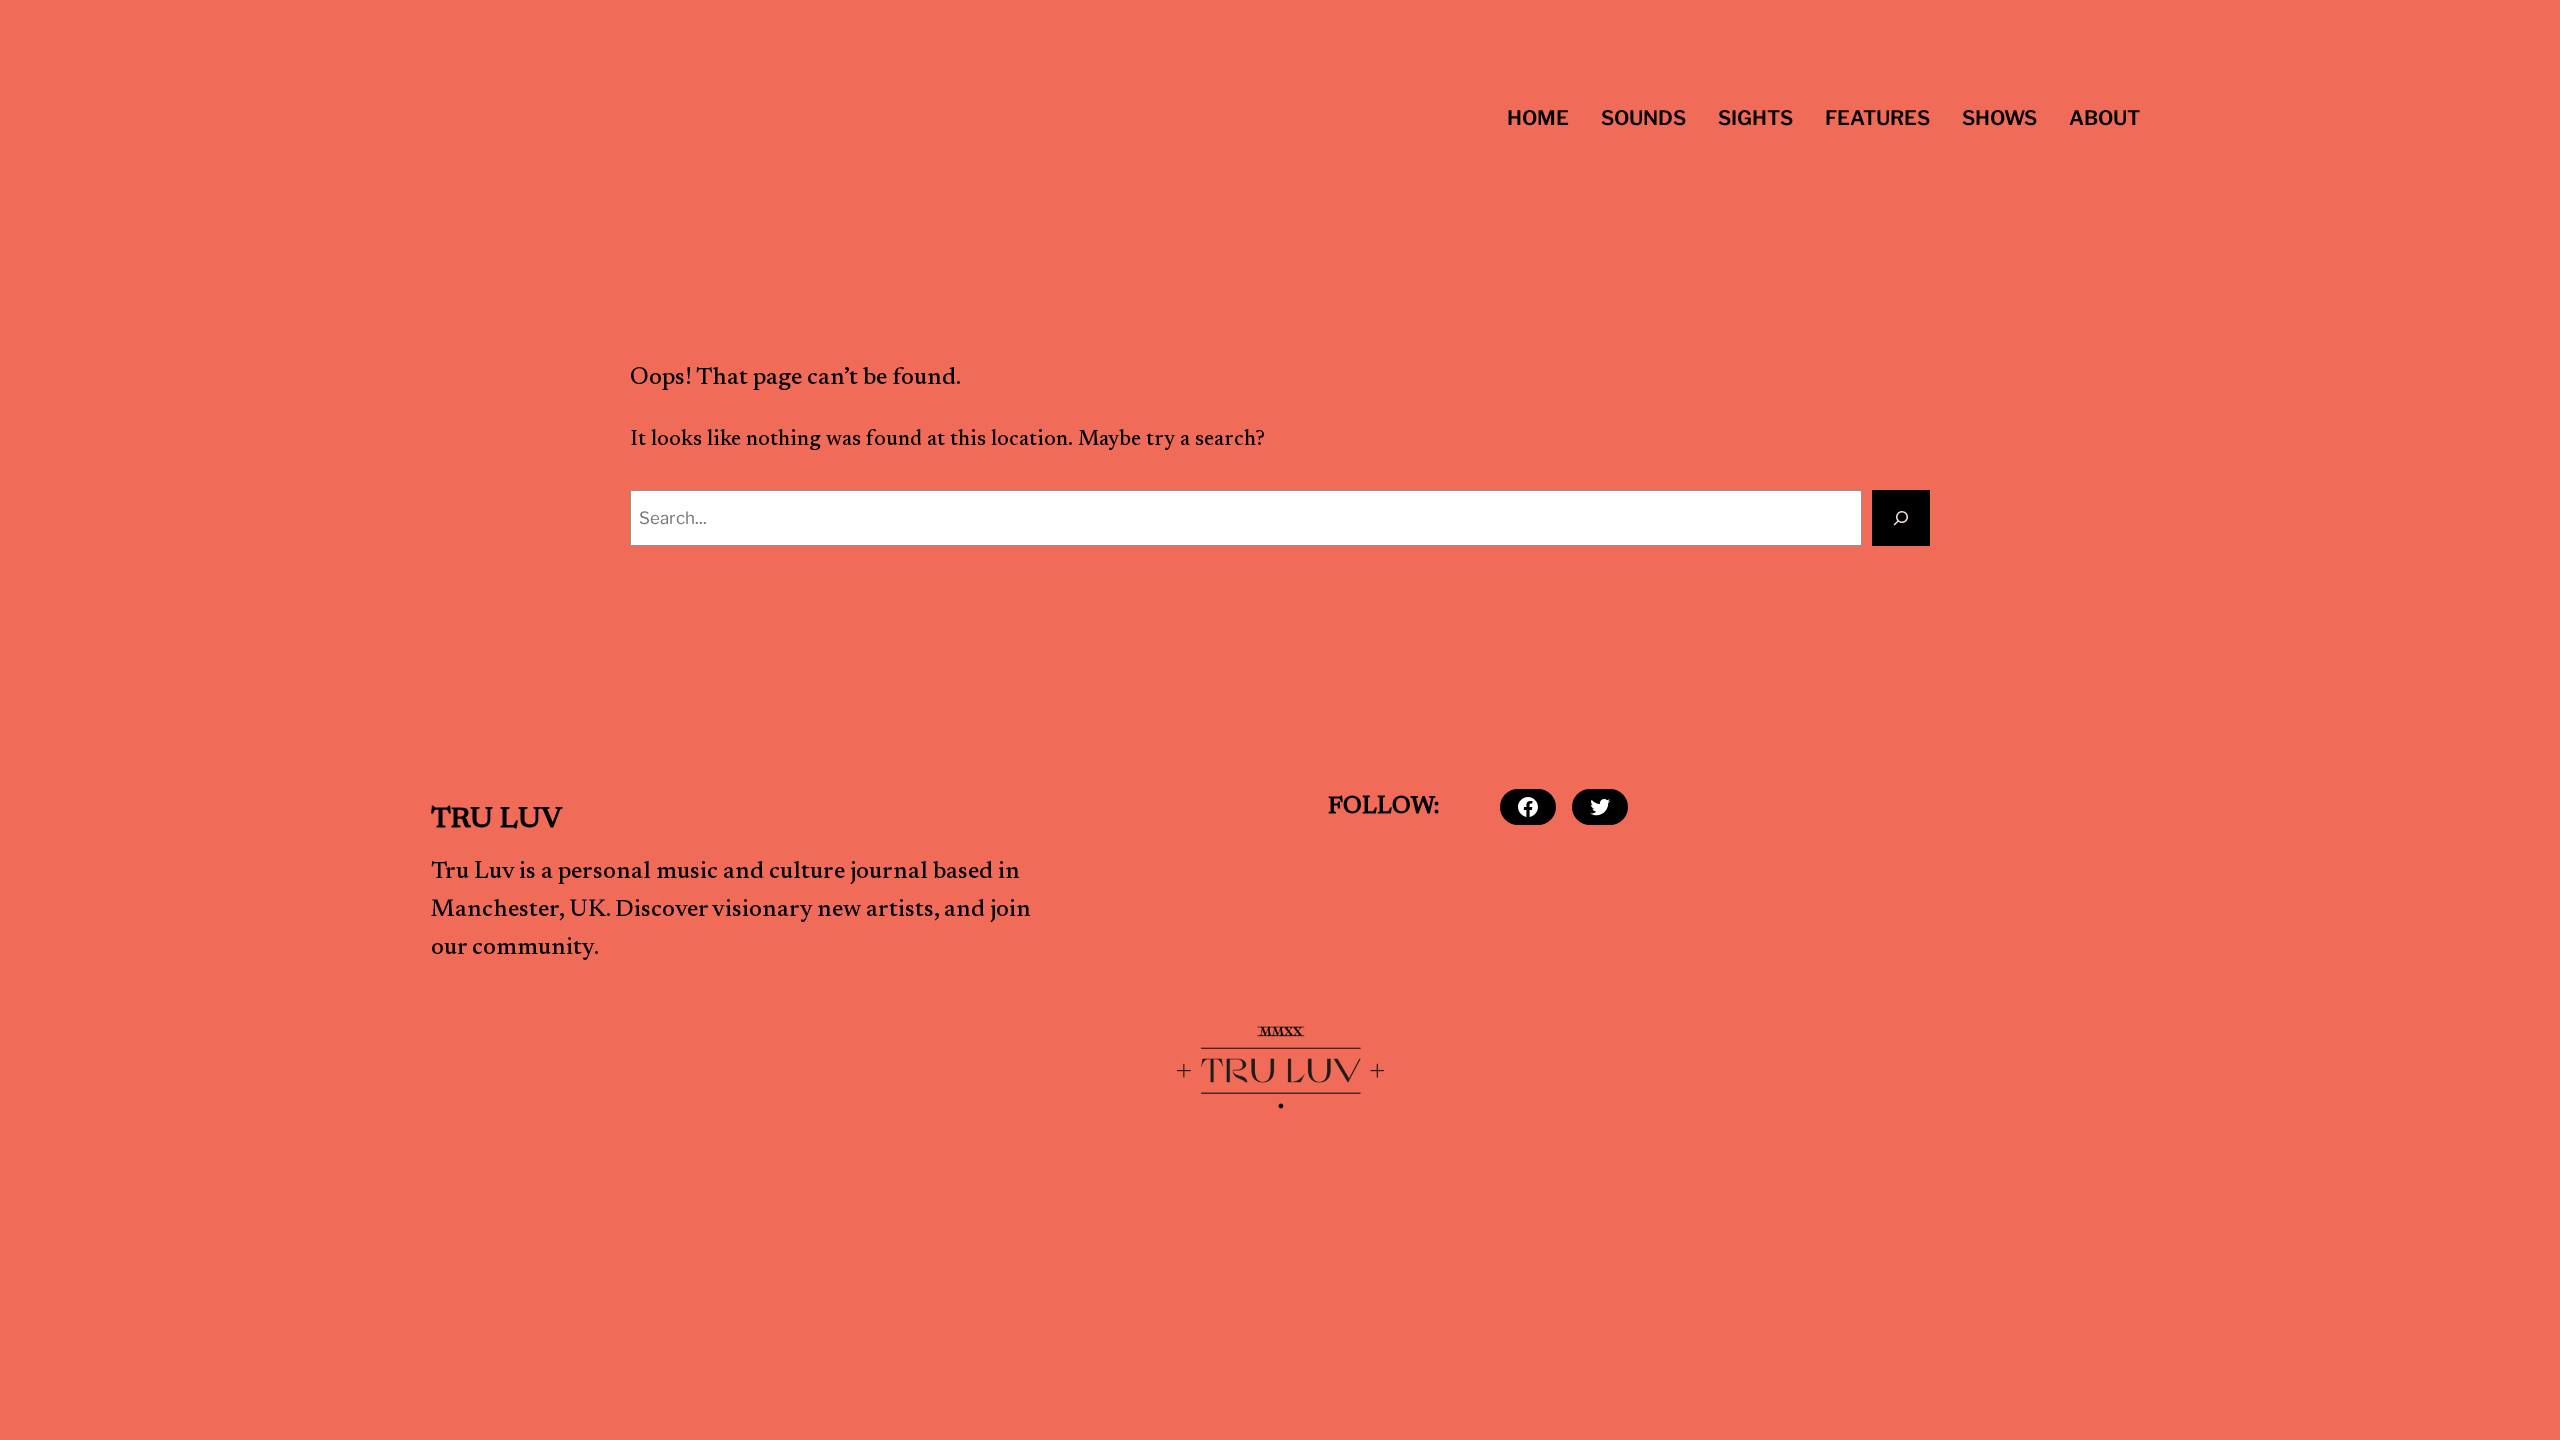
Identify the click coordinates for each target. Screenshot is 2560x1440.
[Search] (1901, 518)
